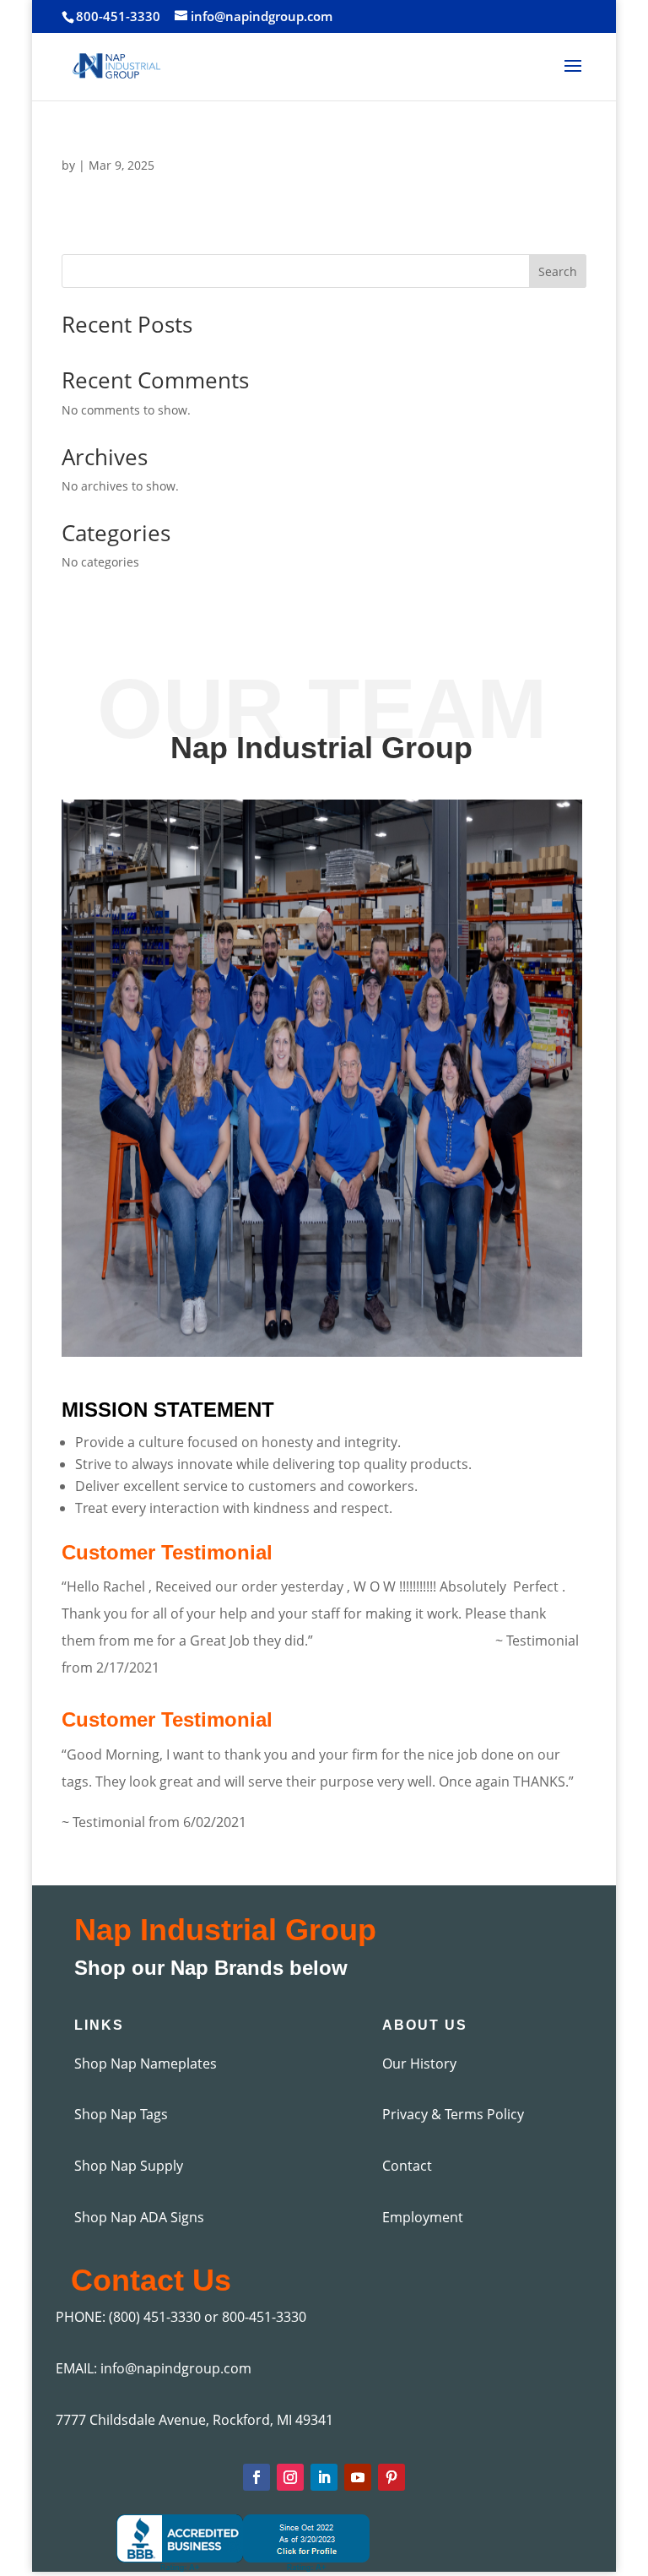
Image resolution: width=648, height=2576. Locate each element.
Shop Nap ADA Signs (139, 2217)
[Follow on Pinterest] (391, 2477)
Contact (407, 2166)
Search (558, 271)
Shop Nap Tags (121, 2114)
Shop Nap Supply (129, 2166)
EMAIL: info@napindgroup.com (154, 2368)
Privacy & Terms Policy (453, 2114)
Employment (423, 2217)
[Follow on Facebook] (256, 2477)
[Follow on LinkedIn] (324, 2477)
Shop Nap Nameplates (146, 2064)
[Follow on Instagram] (290, 2477)
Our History (419, 2064)
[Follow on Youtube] (358, 2477)
